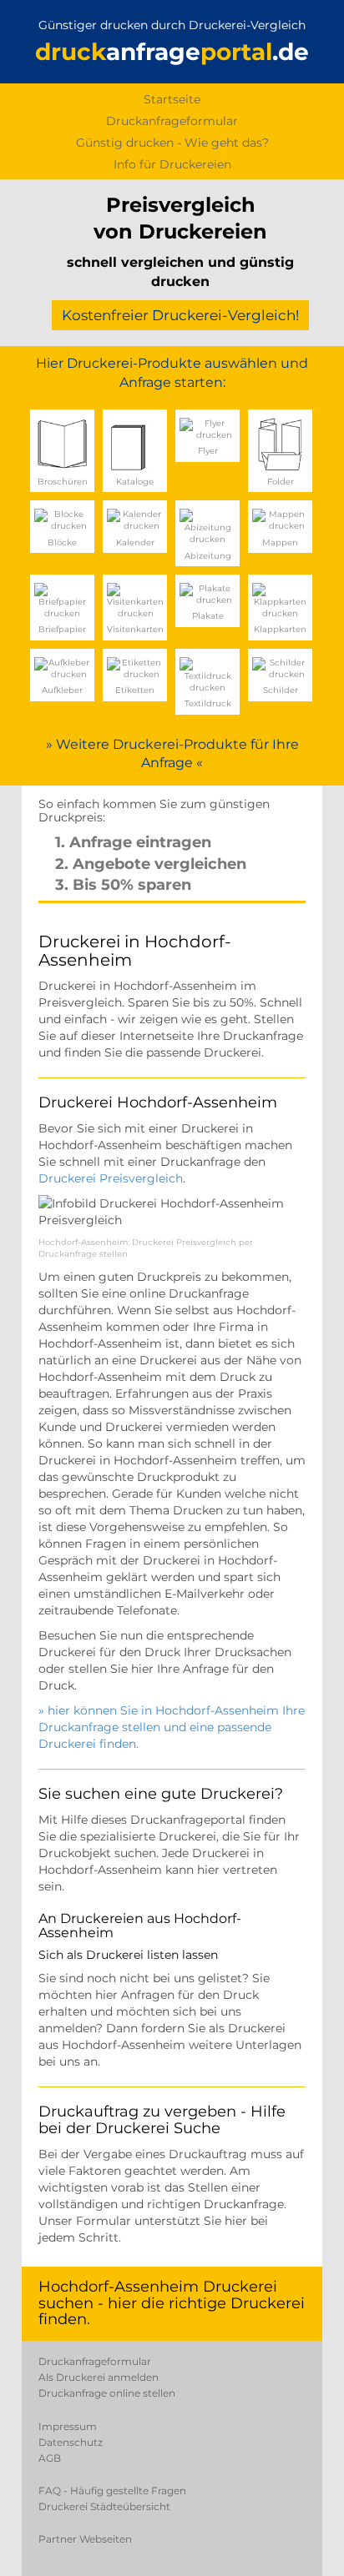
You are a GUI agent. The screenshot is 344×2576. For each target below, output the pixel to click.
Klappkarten (280, 629)
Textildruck (208, 703)
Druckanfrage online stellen (107, 2393)
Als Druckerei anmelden (99, 2377)
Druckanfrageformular (172, 121)
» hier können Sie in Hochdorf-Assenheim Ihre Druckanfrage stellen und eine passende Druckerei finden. (172, 1727)
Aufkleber (62, 690)
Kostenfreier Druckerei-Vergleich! (180, 315)
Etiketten (135, 690)
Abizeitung (208, 556)
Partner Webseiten (85, 2539)
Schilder (281, 690)
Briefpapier (62, 629)
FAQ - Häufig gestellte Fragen (112, 2491)
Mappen (280, 542)
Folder (281, 482)
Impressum (68, 2426)
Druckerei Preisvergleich (111, 1178)
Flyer (208, 451)
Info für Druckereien (172, 164)
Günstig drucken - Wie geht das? (172, 143)
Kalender (135, 542)
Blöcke (62, 542)
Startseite (172, 99)
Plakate (208, 616)
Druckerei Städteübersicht (104, 2506)
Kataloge (135, 482)
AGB (50, 2458)
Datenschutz (71, 2442)
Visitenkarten (135, 629)
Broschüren (63, 482)
